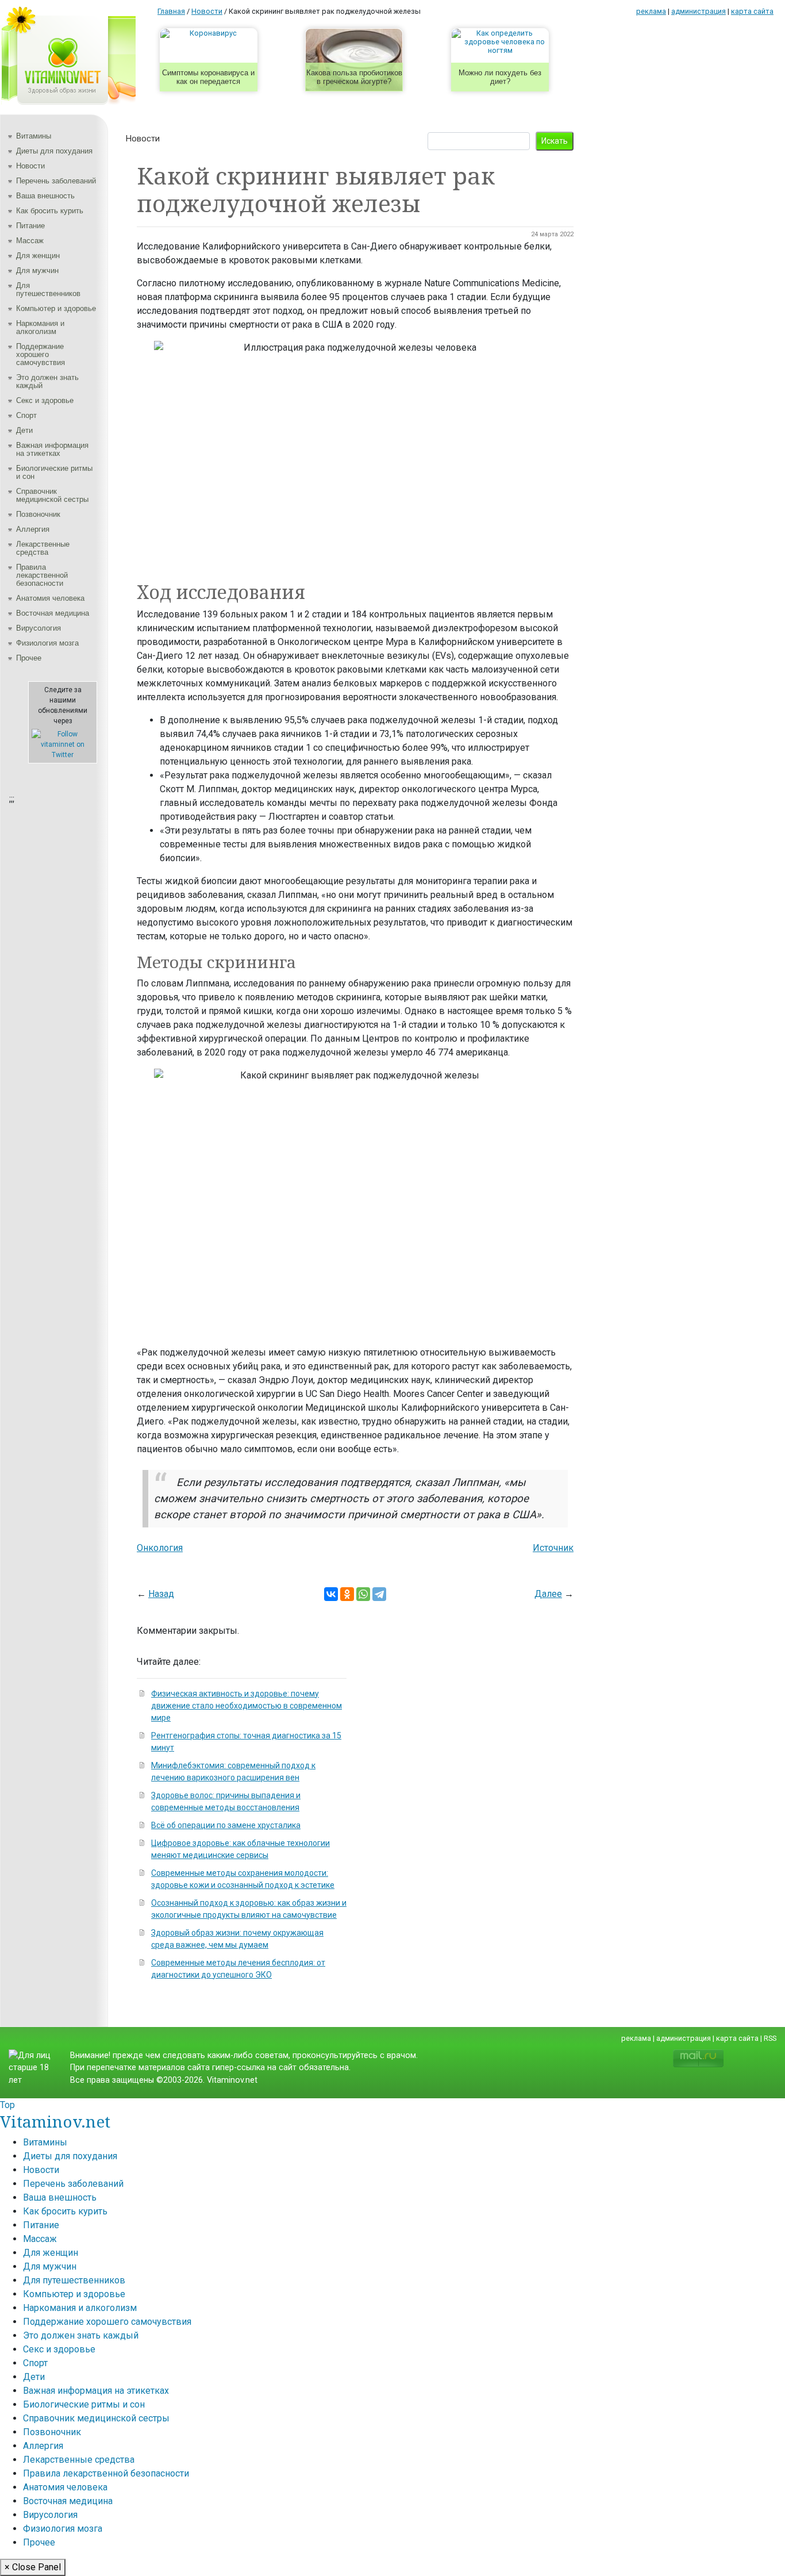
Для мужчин (37, 270)
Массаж (30, 241)
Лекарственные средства (43, 548)
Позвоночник (38, 514)
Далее (548, 1594)
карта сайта (752, 11)
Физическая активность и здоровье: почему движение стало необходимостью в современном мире (247, 1706)
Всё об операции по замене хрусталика (226, 1825)
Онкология (160, 1548)
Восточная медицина (53, 613)
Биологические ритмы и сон (54, 472)
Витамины (34, 136)
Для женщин (38, 256)
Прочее (29, 658)
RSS (770, 2038)
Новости (30, 166)
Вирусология (39, 628)
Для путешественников (48, 289)
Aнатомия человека (50, 598)
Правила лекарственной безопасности (42, 575)
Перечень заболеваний (56, 181)
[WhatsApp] (363, 1594)
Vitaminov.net (55, 2121)
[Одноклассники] (347, 1594)
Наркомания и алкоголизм (40, 327)
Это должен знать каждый (47, 381)
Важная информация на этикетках (52, 449)
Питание (30, 226)
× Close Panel (33, 2567)
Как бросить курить (50, 211)
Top (7, 2105)
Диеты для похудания (54, 151)
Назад (161, 1594)
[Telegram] (379, 1594)
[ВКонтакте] (331, 1594)
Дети (24, 430)
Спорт (26, 415)
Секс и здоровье (45, 400)
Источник (553, 1548)
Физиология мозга (47, 643)
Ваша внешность (45, 196)
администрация (699, 11)
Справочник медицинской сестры (52, 495)
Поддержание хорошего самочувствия (41, 354)
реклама (651, 11)
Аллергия (33, 529)
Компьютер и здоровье (56, 308)
